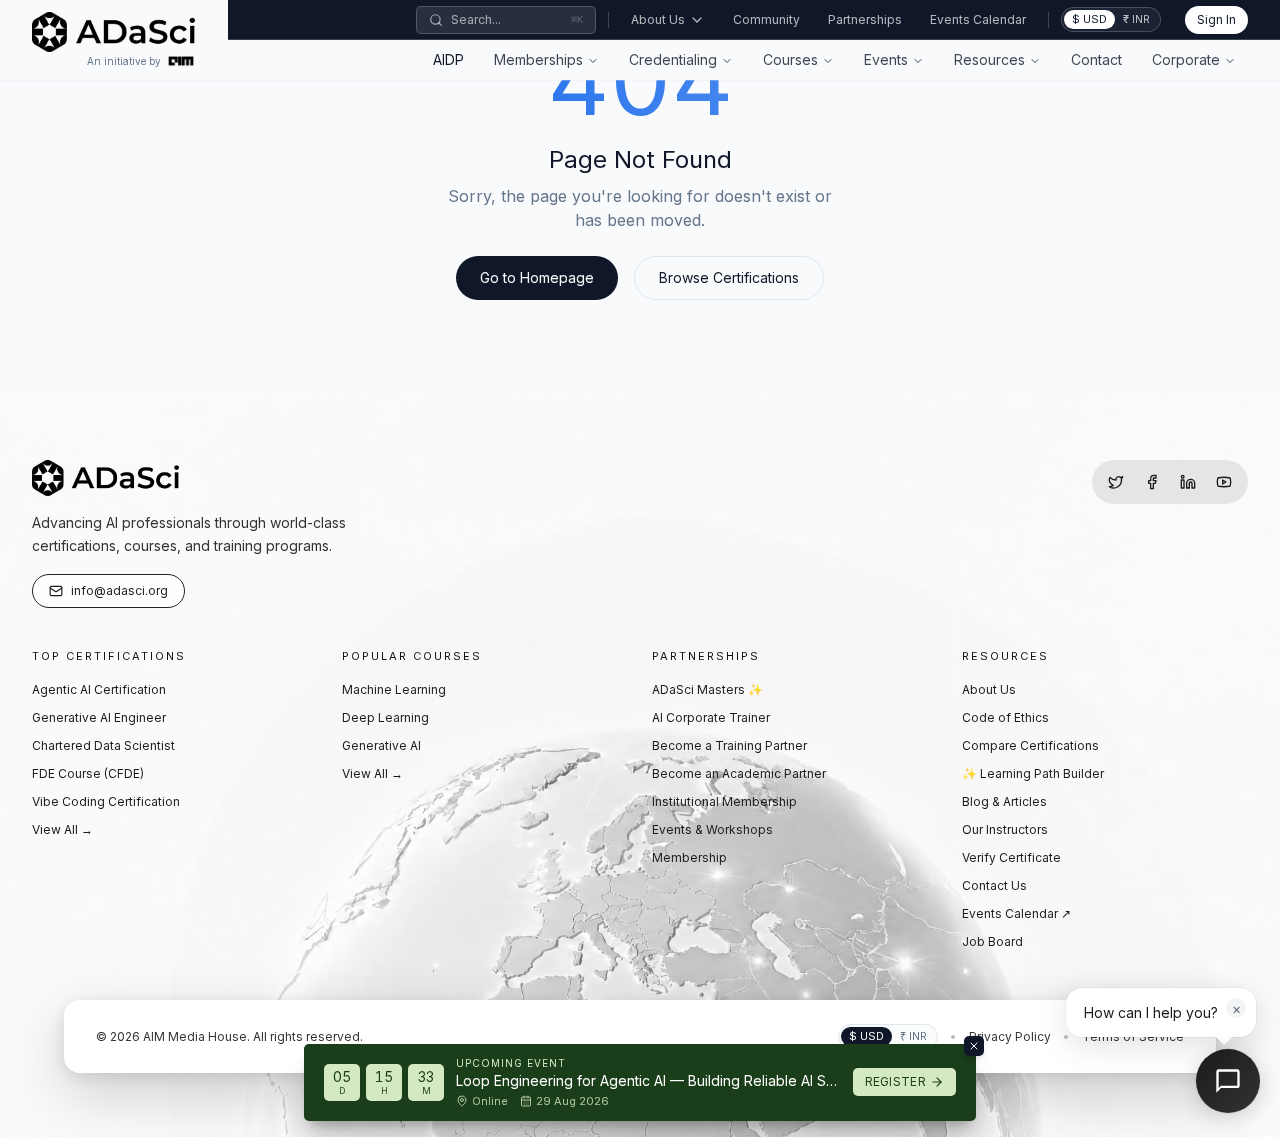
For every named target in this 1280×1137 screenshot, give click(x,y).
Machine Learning (394, 689)
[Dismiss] (974, 1046)
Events (886, 59)
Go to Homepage (537, 277)
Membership (689, 857)
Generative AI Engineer (99, 717)
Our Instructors (1005, 829)
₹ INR (1136, 19)
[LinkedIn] (1188, 482)
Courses (790, 59)
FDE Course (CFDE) (88, 773)
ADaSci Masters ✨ (707, 689)
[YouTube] (1224, 482)
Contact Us (994, 885)
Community (766, 19)
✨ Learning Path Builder (1033, 773)
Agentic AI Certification (99, 689)
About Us (658, 19)
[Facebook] (1152, 482)
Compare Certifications (1030, 745)
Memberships (538, 59)
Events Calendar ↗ (1016, 913)
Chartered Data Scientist (103, 745)
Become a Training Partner (729, 745)
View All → (62, 829)
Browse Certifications (729, 277)
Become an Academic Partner (739, 773)
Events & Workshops (712, 829)
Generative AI (381, 745)
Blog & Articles (1004, 801)
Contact (1096, 59)
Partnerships (865, 19)
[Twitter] (1116, 482)
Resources (989, 59)
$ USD (1089, 19)
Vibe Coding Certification (106, 801)
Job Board (992, 941)
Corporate (1186, 59)
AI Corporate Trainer (711, 717)
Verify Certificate (1011, 857)
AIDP (448, 59)
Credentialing (673, 59)
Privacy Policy (1010, 1036)
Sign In (1216, 19)
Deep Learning (385, 717)
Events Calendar (978, 19)
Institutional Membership (724, 801)
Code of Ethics (1005, 717)
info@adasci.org (119, 590)
